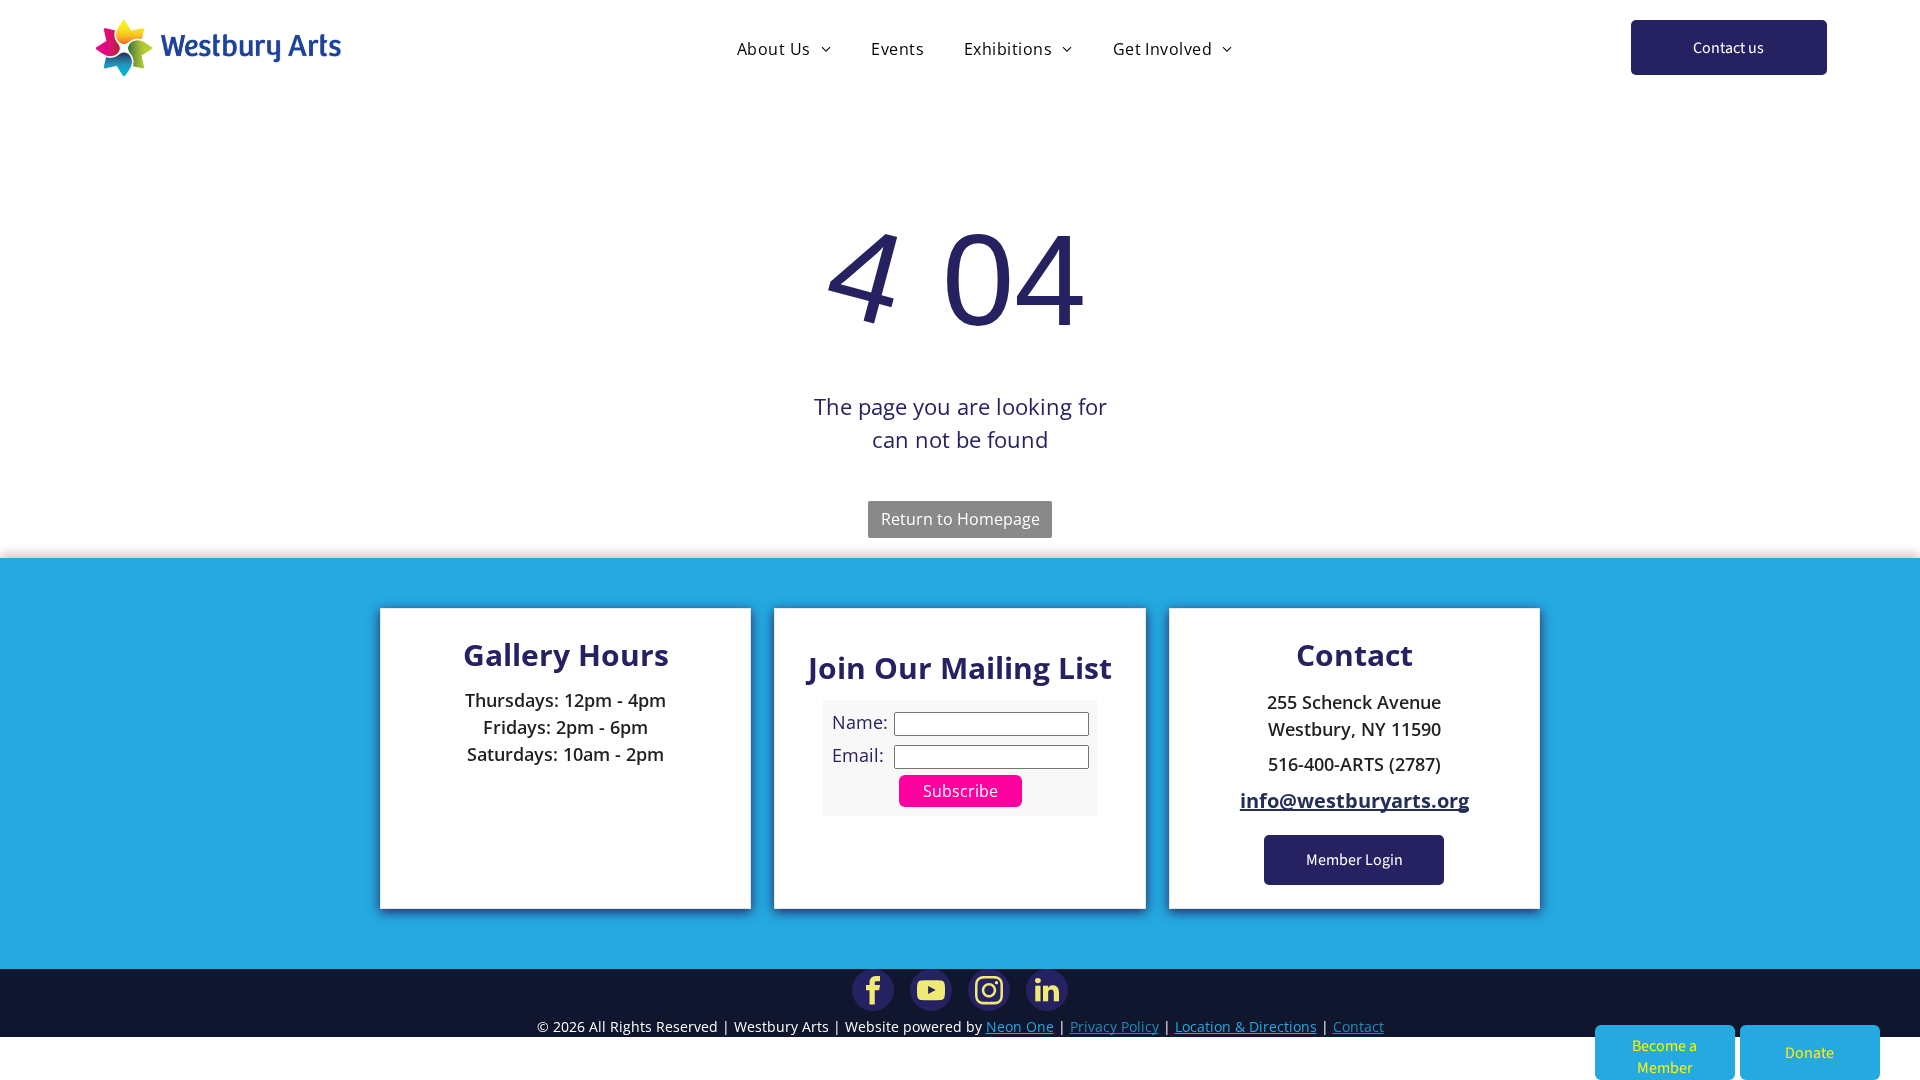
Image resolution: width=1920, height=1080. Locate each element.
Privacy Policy (1114, 1026)
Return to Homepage (960, 519)
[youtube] (931, 992)
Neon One (1020, 1026)
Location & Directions (1246, 1026)
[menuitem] (784, 48)
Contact (1358, 1026)
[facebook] (873, 992)
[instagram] (989, 992)
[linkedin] (1047, 992)
